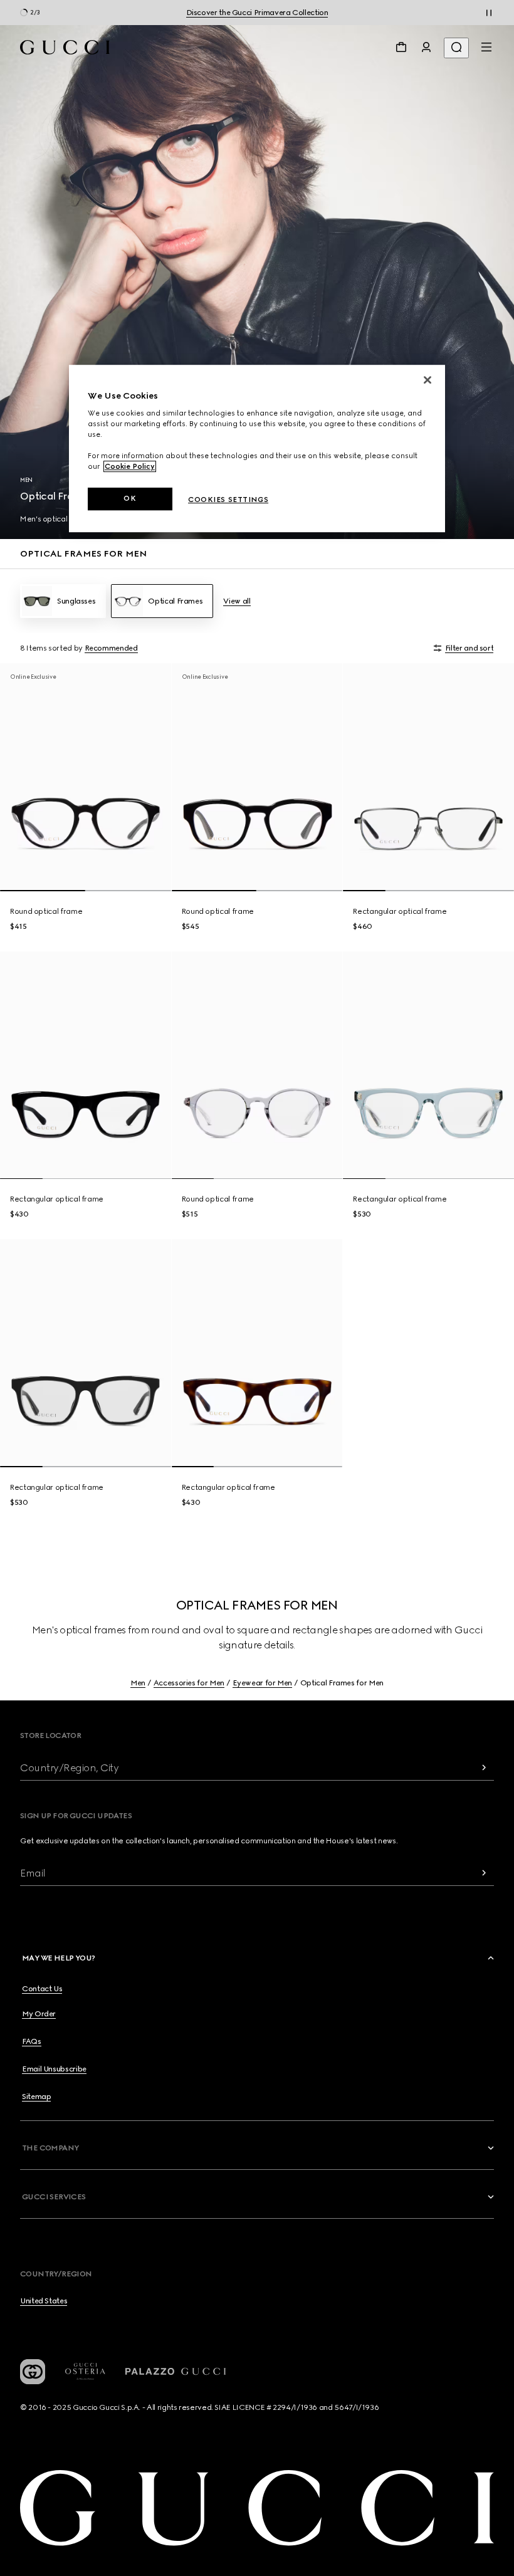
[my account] (426, 47)
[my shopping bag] (401, 47)
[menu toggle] (486, 47)
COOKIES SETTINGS (228, 500)
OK (130, 499)
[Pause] (489, 13)
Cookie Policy (130, 467)
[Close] (427, 380)
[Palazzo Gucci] (176, 2372)
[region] (257, 449)
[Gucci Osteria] (85, 2371)
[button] (259, 1958)
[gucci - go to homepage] (65, 47)
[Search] (456, 48)
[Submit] (484, 1768)
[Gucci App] (33, 2372)
